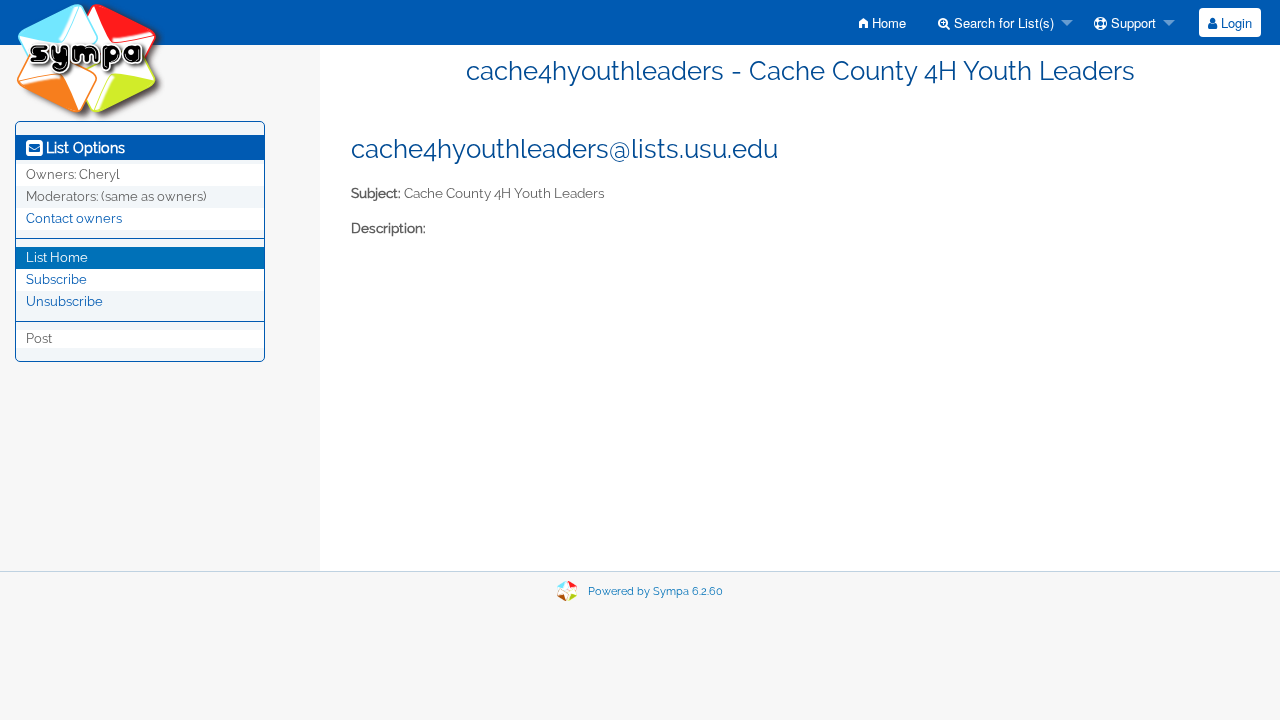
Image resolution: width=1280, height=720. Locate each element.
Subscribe (56, 279)
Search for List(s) (1002, 22)
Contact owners (74, 218)
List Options (83, 148)
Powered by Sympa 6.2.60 (655, 591)
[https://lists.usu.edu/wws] (90, 59)
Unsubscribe (64, 301)
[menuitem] (882, 22)
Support (1131, 22)
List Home (57, 257)
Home (887, 22)
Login (1234, 22)
